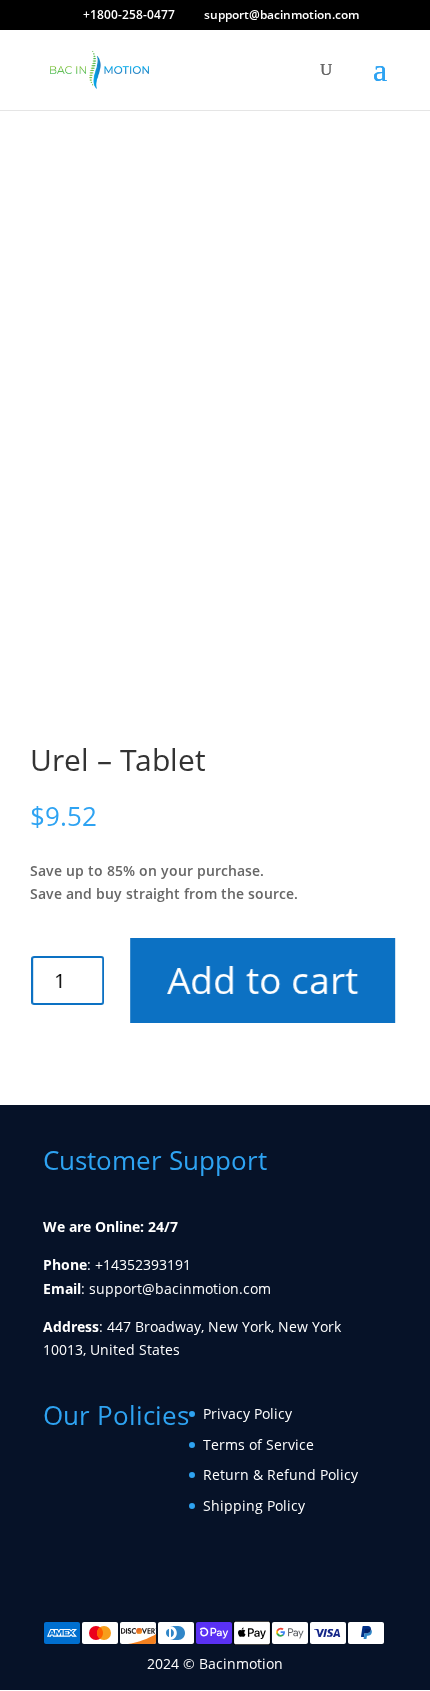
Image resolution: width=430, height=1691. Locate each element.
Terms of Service (258, 1444)
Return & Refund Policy (280, 1474)
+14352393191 (143, 1264)
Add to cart (261, 979)
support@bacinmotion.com (180, 1288)
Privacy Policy (247, 1413)
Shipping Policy (254, 1505)
